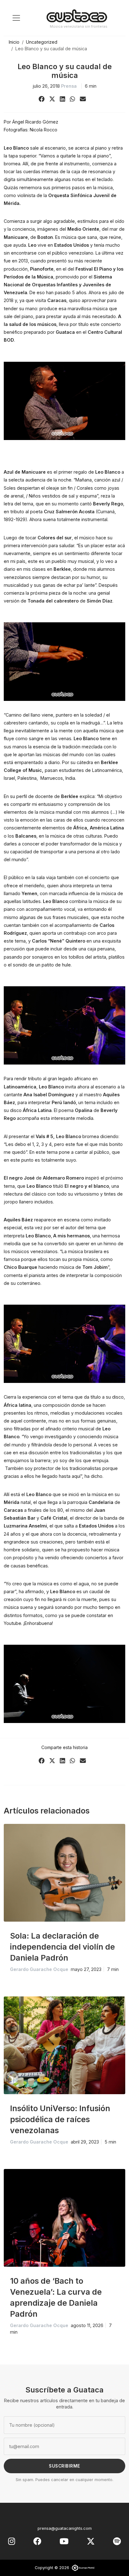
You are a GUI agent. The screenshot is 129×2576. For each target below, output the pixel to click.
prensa (69, 86)
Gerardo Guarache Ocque (39, 1969)
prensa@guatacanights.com (65, 2528)
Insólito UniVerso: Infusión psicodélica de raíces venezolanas (60, 2119)
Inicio (14, 42)
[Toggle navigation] (16, 18)
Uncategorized (42, 42)
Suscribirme (64, 2466)
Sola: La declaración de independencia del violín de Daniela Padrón (62, 1947)
